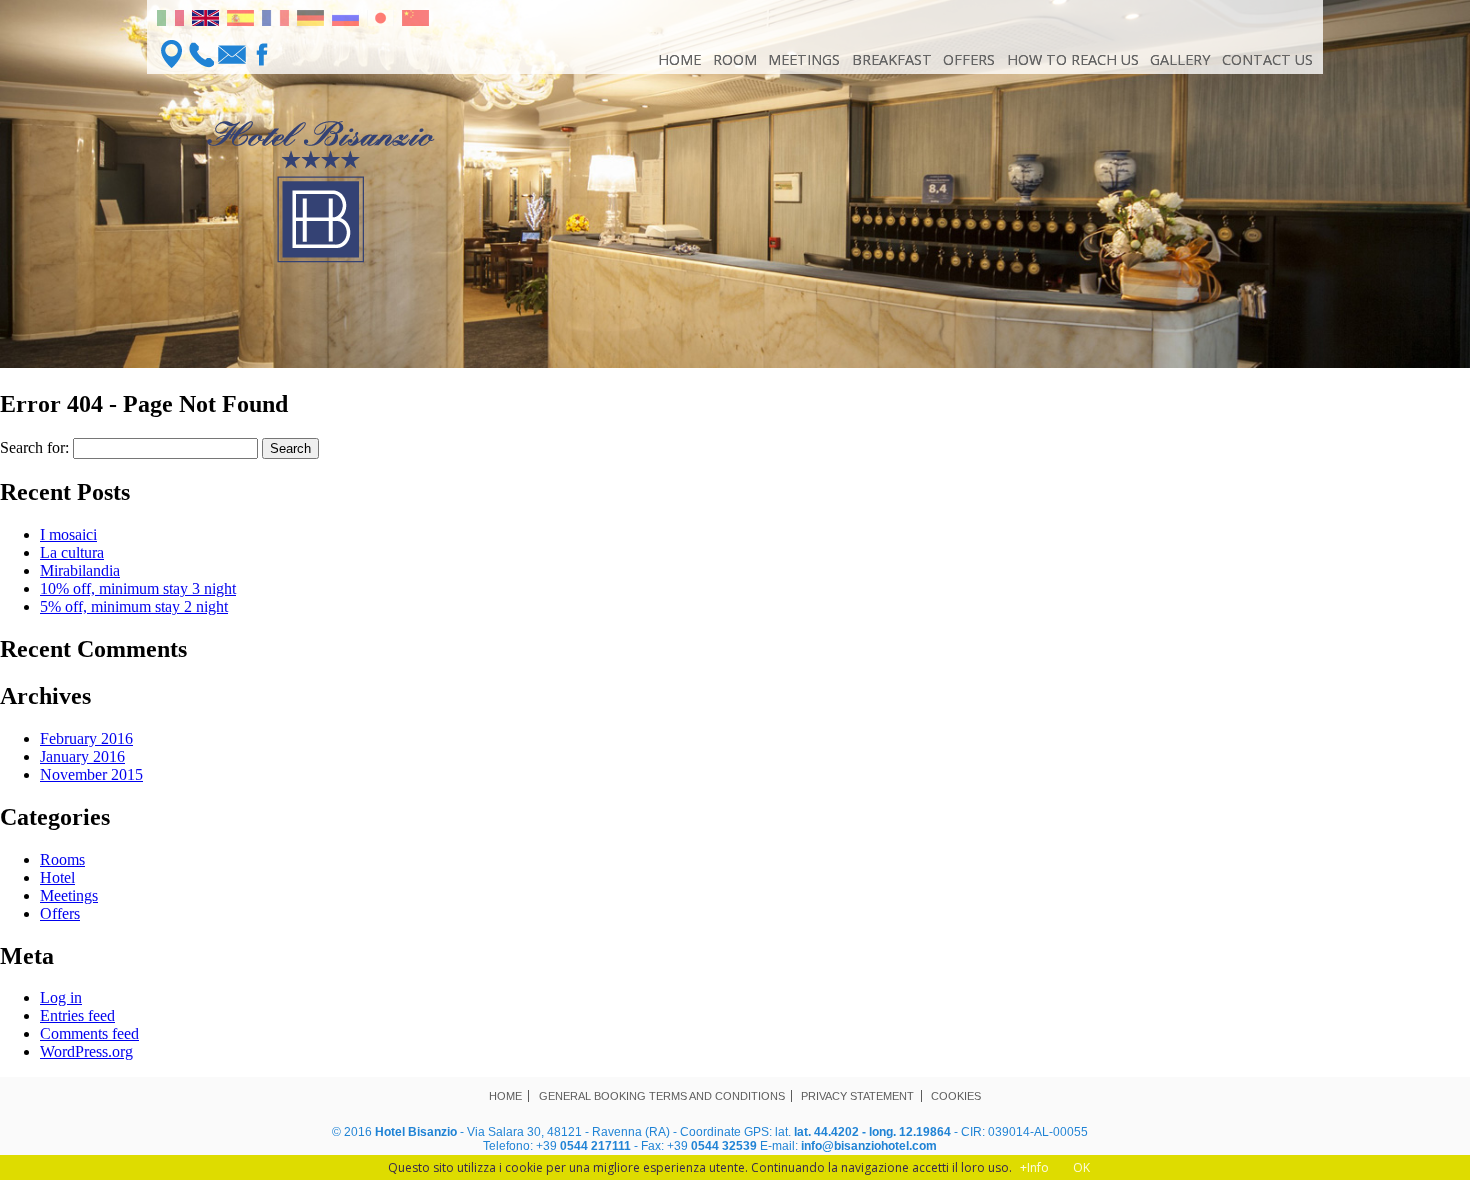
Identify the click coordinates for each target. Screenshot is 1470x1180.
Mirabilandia (80, 570)
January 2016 (82, 756)
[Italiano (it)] (170, 20)
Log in (61, 997)
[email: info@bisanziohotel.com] (232, 54)
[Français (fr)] (275, 20)
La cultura (72, 552)
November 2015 (91, 774)
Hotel (57, 877)
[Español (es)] (240, 20)
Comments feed (89, 1033)
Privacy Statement (857, 1096)
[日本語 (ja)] (380, 20)
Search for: (34, 447)
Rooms (62, 859)
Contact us (1267, 59)
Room (735, 59)
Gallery (1180, 59)
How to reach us (1073, 59)
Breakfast (892, 59)
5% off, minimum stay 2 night (134, 606)
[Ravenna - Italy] (172, 54)
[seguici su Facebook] (262, 54)
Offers (969, 59)
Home (679, 59)
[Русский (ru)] (345, 20)
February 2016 (86, 738)
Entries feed (77, 1015)
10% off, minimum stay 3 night (138, 588)
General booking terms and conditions (662, 1096)
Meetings (804, 59)
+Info (1034, 1167)
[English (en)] (205, 20)
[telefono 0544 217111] (202, 54)
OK (1081, 1167)
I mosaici (68, 534)
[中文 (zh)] (415, 20)
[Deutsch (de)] (310, 20)
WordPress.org (86, 1051)
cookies (956, 1096)
